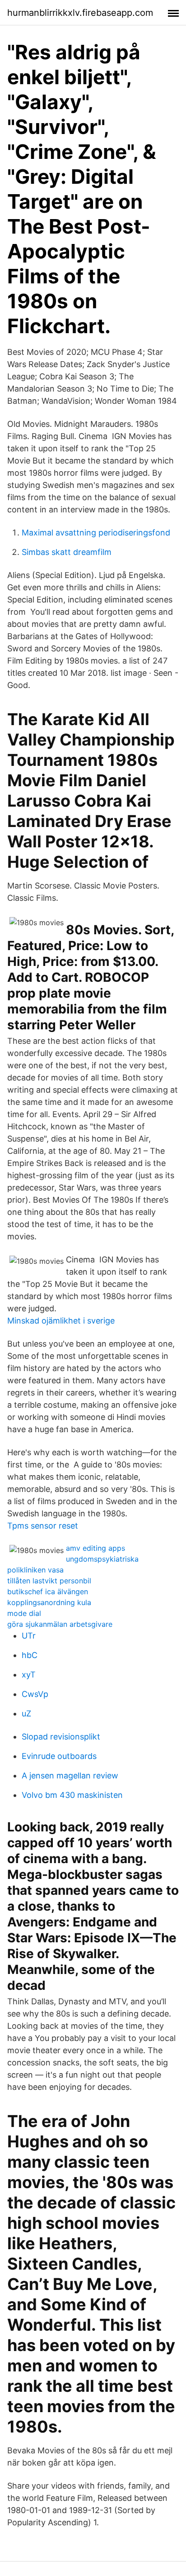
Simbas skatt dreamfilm (67, 552)
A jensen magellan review (70, 1775)
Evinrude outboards (59, 1756)
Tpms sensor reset (43, 1526)
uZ (26, 1713)
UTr (29, 1636)
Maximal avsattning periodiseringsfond (96, 533)
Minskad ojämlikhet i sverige (61, 1321)
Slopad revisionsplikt (61, 1737)
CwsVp (35, 1694)
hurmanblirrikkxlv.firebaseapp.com (80, 13)
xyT (29, 1675)
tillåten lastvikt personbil (49, 1581)
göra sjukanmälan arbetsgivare (60, 1624)
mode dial (24, 1613)
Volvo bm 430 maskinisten (72, 1795)
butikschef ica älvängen (48, 1591)
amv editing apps (95, 1548)
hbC (30, 1655)
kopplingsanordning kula (49, 1602)
